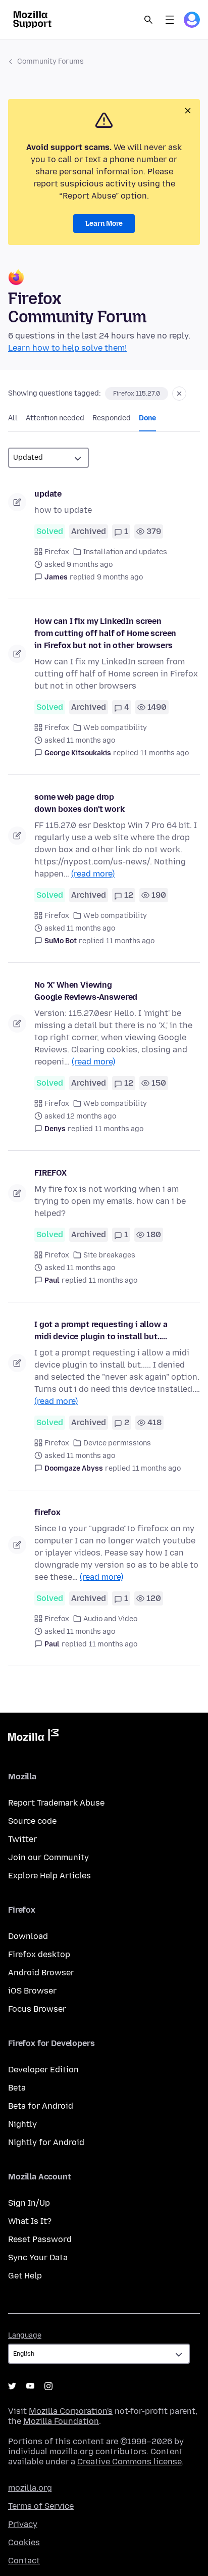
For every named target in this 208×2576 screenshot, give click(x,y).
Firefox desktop (39, 1954)
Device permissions (117, 1443)
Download (28, 1936)
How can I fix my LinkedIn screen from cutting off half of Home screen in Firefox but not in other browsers (105, 633)
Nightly (22, 2124)
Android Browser (41, 1973)
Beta (17, 2088)
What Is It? (30, 2221)
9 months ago (120, 577)
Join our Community (48, 1857)
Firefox (57, 552)
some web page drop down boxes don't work (80, 803)
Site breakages (109, 1255)
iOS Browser (32, 1991)
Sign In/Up (29, 2203)
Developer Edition (43, 2070)
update (48, 494)
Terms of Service (41, 2506)
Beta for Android (41, 2106)
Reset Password (40, 2239)
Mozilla (33, 1737)
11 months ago (165, 753)
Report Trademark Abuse (56, 1803)
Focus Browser (37, 2009)
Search (148, 20)
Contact (24, 2561)
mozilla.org (30, 2488)
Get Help (25, 2276)
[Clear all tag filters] (179, 394)
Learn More (104, 224)
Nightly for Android (46, 2142)
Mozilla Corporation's (71, 2411)
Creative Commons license (129, 2462)
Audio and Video (110, 1619)
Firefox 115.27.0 (137, 394)
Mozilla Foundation (61, 2421)
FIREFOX (50, 1173)
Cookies (24, 2542)
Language (25, 2335)
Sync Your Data (38, 2257)
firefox (47, 1512)
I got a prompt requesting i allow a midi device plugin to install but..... (101, 1330)
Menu (170, 20)
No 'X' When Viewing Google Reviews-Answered (86, 991)
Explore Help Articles (49, 1876)
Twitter (22, 1839)
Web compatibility (115, 728)
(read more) (93, 874)
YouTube (30, 2386)
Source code (32, 1821)
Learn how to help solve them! (67, 348)
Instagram (48, 2386)
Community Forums (50, 61)
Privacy (23, 2524)
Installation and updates (125, 552)
